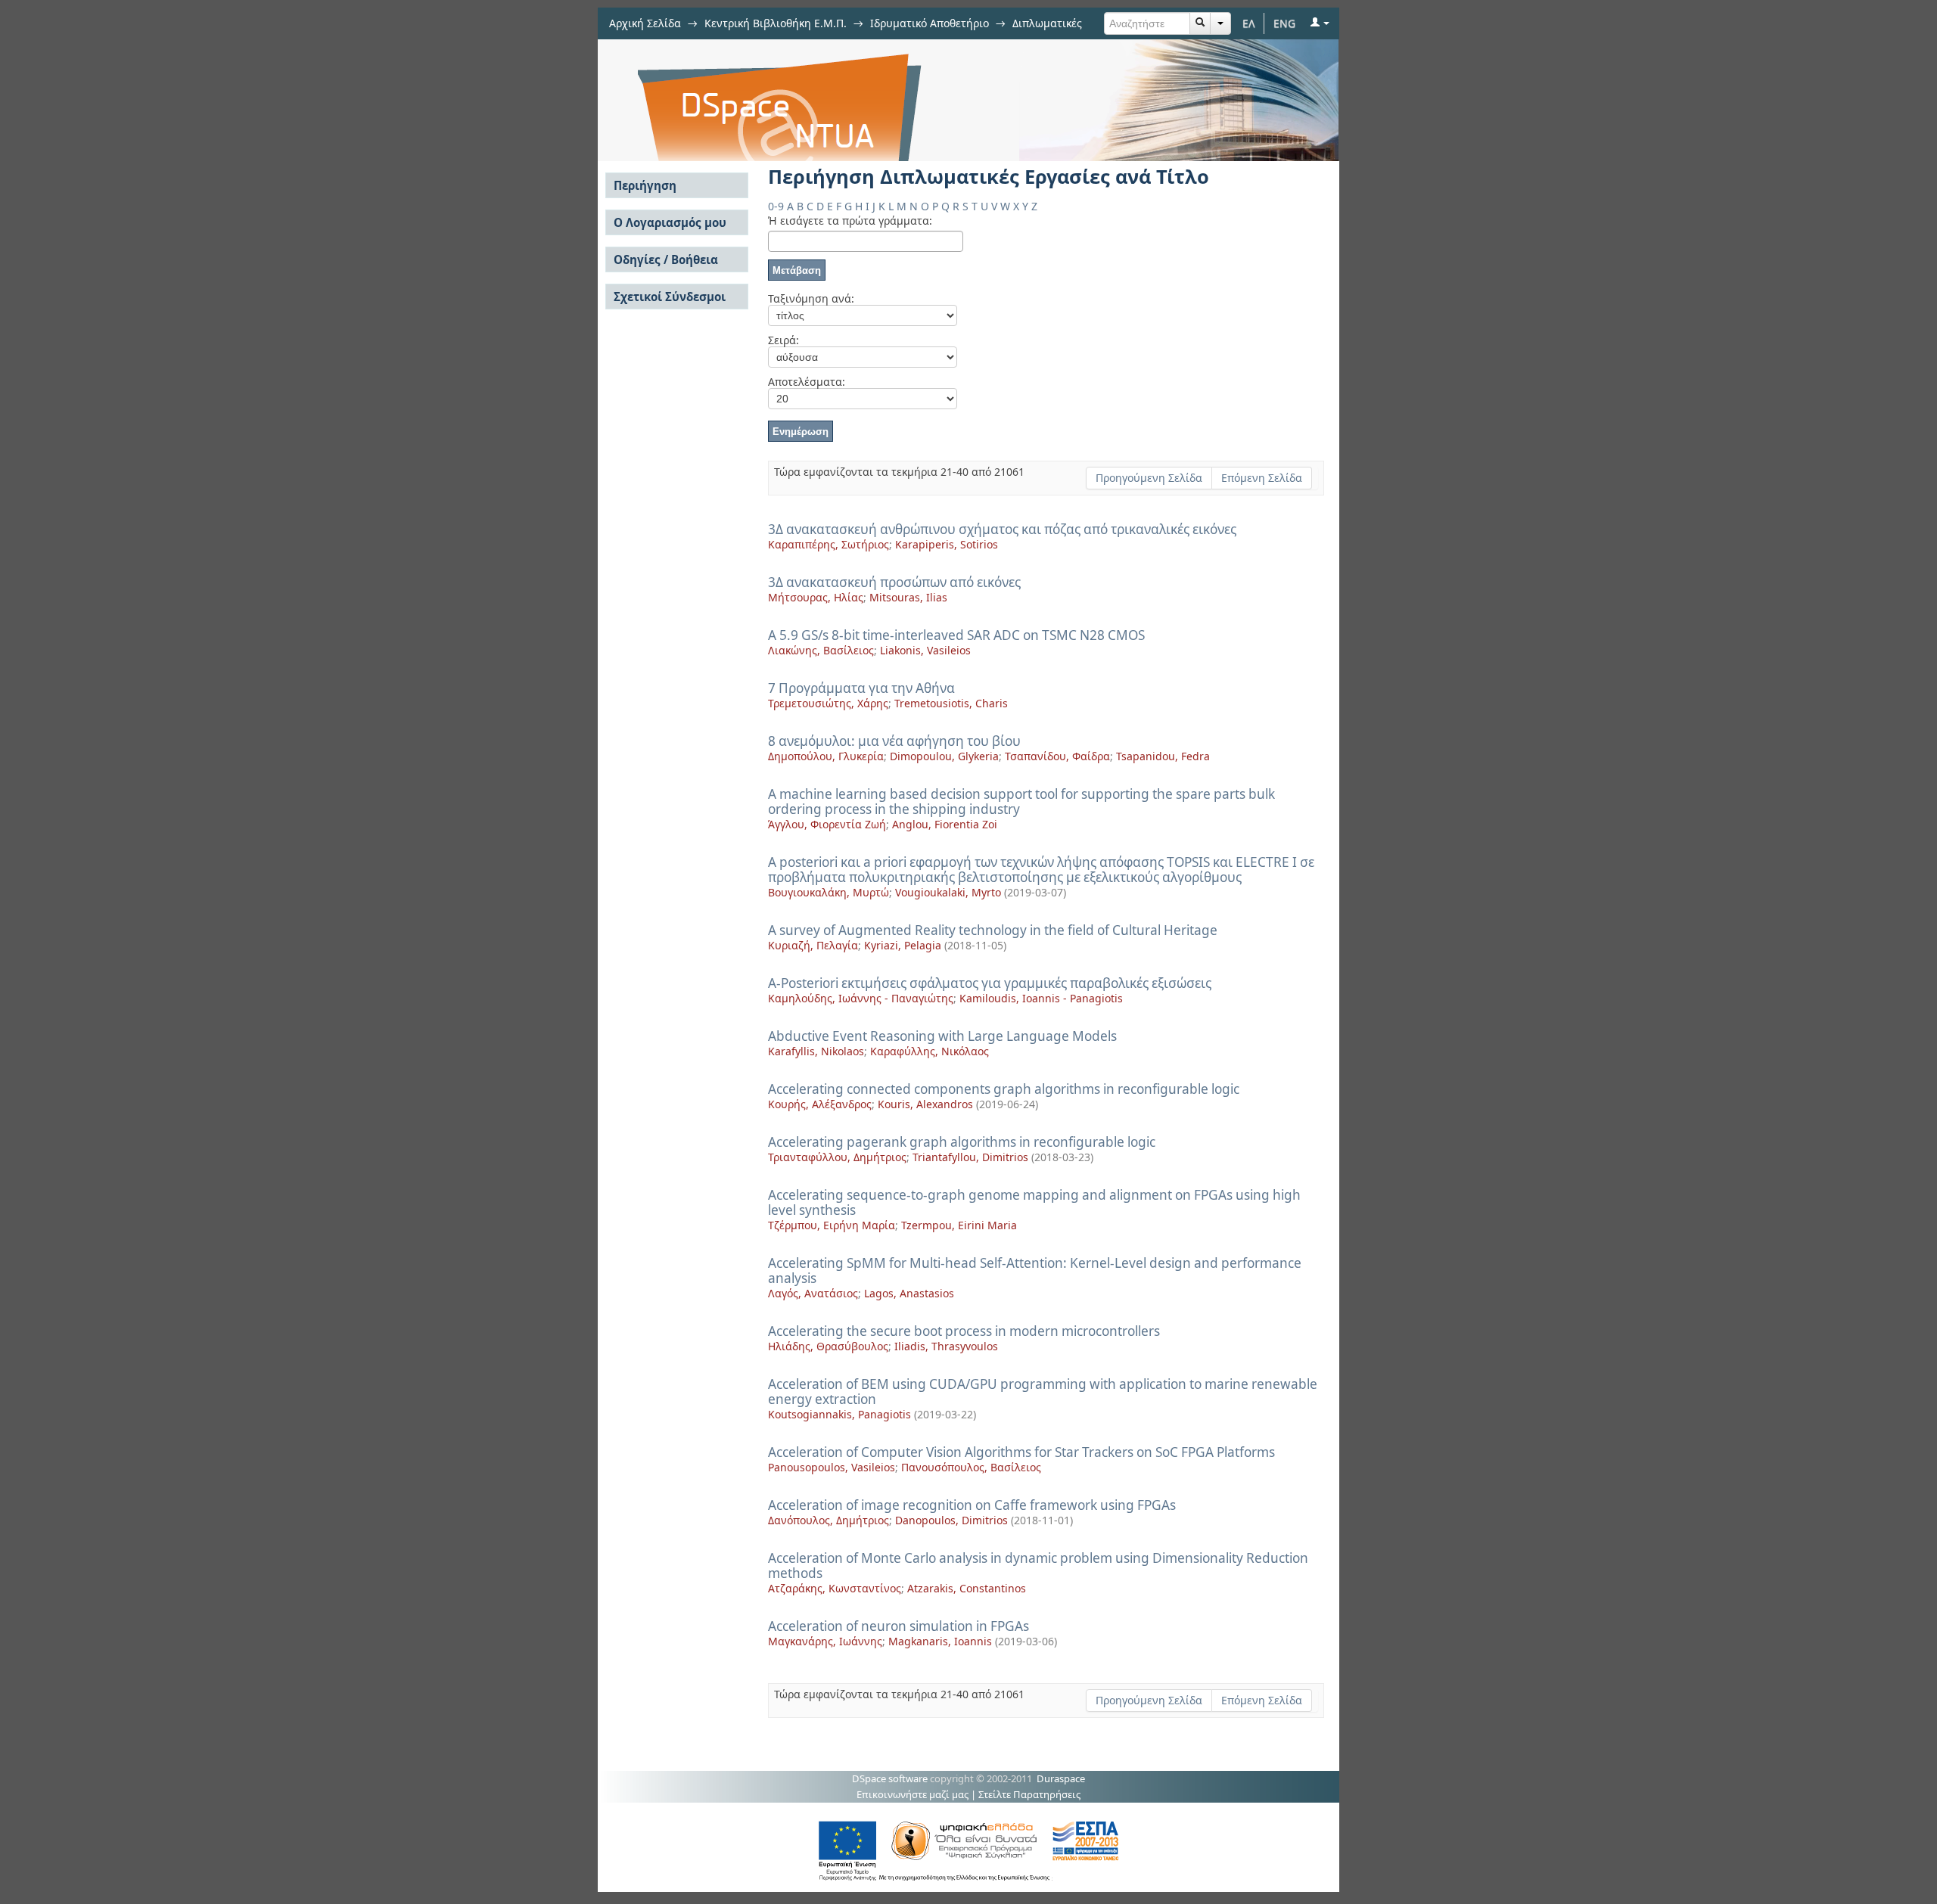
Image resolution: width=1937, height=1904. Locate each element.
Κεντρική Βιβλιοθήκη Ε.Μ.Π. (776, 23)
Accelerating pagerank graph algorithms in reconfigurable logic (962, 1142)
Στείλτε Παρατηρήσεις (1029, 1794)
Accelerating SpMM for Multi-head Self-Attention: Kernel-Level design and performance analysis (1035, 1270)
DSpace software (890, 1778)
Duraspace (1061, 1778)
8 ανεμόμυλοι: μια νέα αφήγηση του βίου (894, 741)
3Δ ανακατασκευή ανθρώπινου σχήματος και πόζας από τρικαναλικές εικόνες (1002, 529)
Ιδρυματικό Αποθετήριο (930, 23)
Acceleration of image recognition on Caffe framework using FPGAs (972, 1505)
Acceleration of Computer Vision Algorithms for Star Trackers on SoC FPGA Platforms (1021, 1452)
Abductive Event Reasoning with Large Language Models (942, 1036)
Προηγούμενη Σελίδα (1149, 478)
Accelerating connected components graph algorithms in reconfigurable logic (1004, 1089)
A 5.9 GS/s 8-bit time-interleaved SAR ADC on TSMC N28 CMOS (956, 635)
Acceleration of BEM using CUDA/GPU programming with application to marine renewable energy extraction (1043, 1392)
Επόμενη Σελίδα (1262, 478)
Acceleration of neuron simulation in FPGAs (899, 1626)
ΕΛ (1249, 23)
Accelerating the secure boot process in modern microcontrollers (964, 1331)
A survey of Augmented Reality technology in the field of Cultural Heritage (993, 930)
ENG (1284, 23)
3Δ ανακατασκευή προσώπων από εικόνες (894, 582)
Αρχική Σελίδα (645, 23)
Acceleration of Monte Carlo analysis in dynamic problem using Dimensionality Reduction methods (1038, 1565)
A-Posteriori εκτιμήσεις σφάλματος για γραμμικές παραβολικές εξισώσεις (990, 983)
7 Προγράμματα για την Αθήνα (861, 688)
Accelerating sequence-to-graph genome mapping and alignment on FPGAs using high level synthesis (1034, 1202)
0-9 (776, 206)
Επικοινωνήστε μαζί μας (913, 1794)
